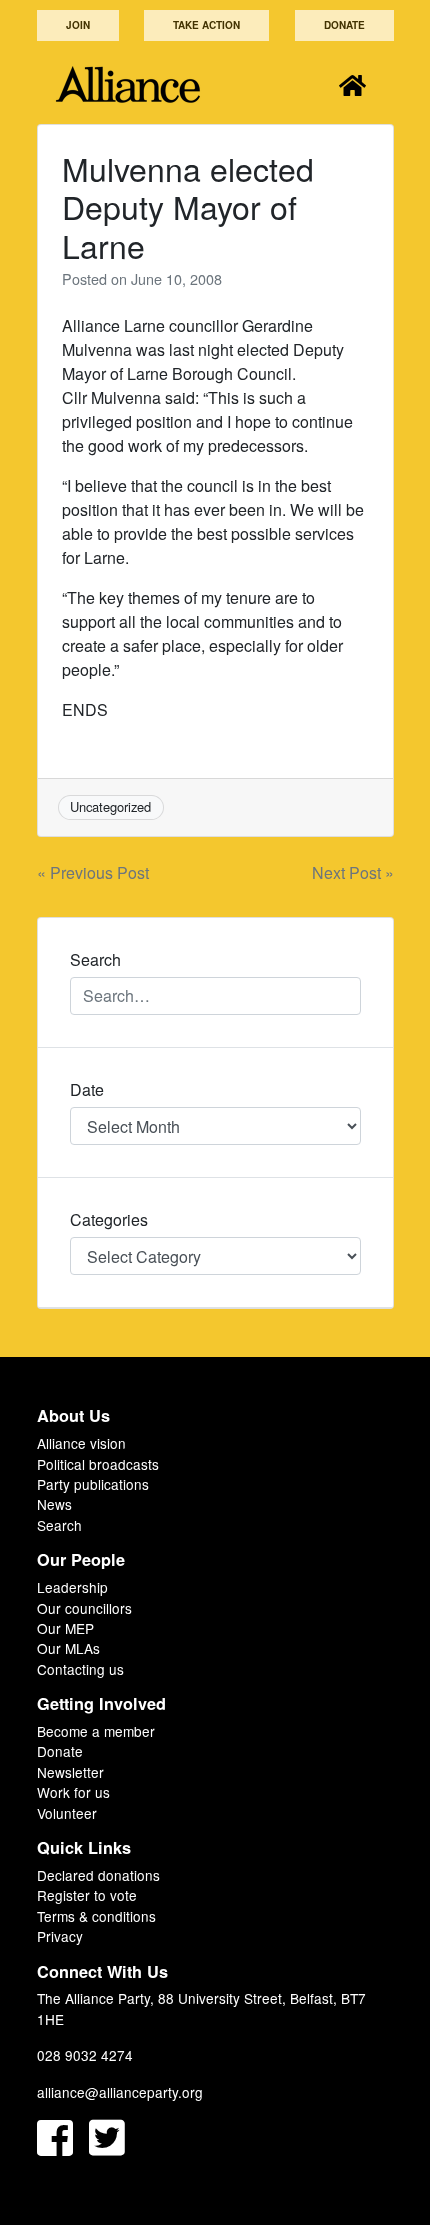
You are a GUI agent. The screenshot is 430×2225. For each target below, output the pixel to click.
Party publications (93, 1484)
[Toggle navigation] (352, 84)
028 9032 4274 (85, 2055)
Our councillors (84, 1608)
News (54, 1504)
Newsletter (70, 1772)
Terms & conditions (96, 1916)
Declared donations (98, 1875)
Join (78, 25)
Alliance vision (81, 1443)
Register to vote (87, 1895)
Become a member (96, 1731)
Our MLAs (68, 1648)
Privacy (60, 1936)
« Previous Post (93, 872)
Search (59, 1525)
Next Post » (353, 872)
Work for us (73, 1792)
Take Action (206, 25)
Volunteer (67, 1813)
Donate (344, 25)
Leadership (72, 1587)
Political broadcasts (98, 1464)
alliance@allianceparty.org (120, 2092)
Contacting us (80, 1669)
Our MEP (65, 1628)
